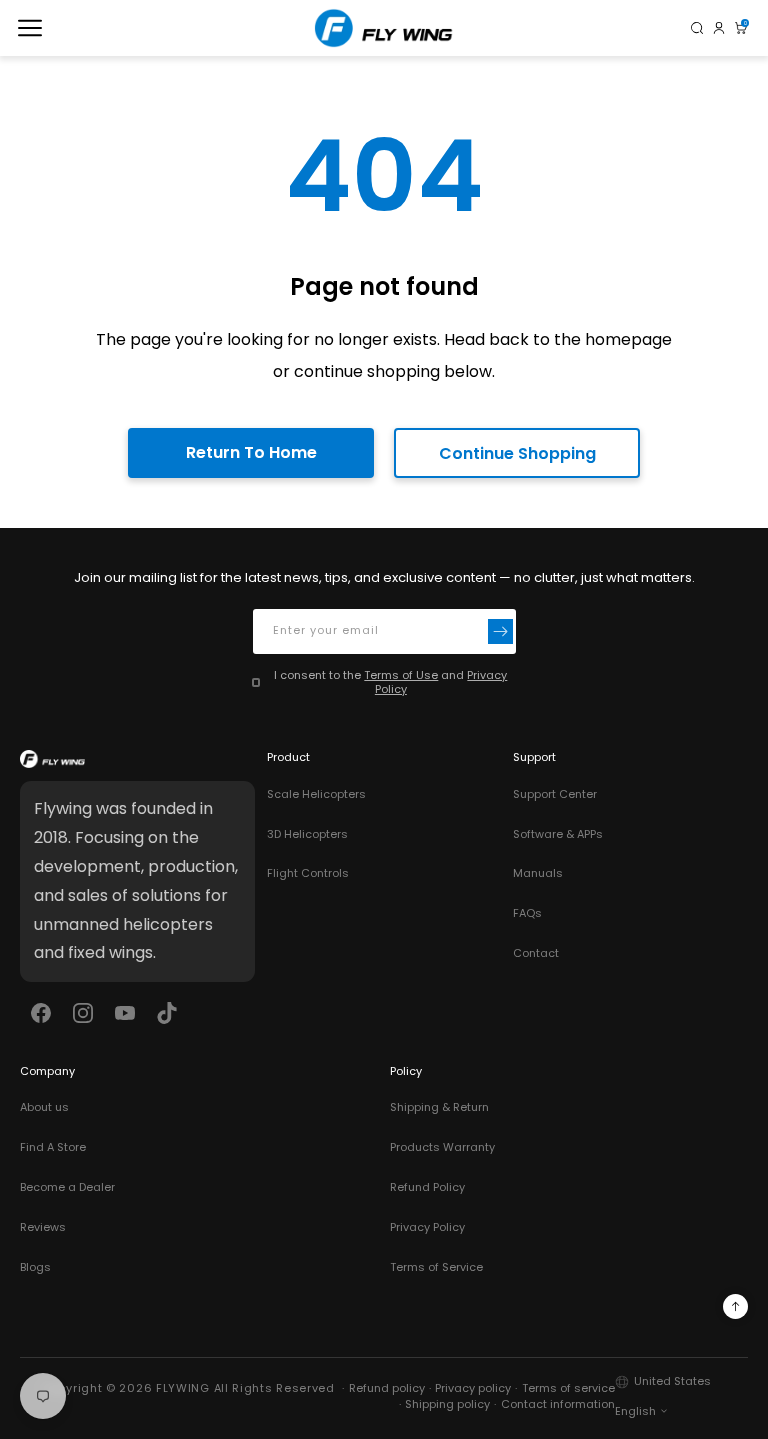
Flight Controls (308, 873)
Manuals (538, 873)
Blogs (35, 1267)
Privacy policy (473, 1388)
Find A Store (53, 1147)
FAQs (527, 913)
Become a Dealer (67, 1187)
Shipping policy (447, 1404)
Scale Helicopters (316, 794)
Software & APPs (558, 834)
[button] (30, 28)
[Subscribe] (500, 631)
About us (44, 1107)
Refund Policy (427, 1187)
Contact (536, 953)
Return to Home (251, 452)
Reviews (43, 1227)
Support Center (555, 794)
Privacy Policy (427, 1227)
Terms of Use (401, 675)
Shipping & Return (439, 1107)
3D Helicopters (307, 834)
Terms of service (568, 1388)
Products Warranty (442, 1147)
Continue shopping (517, 453)
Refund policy (387, 1388)
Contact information (558, 1404)
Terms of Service (436, 1267)
